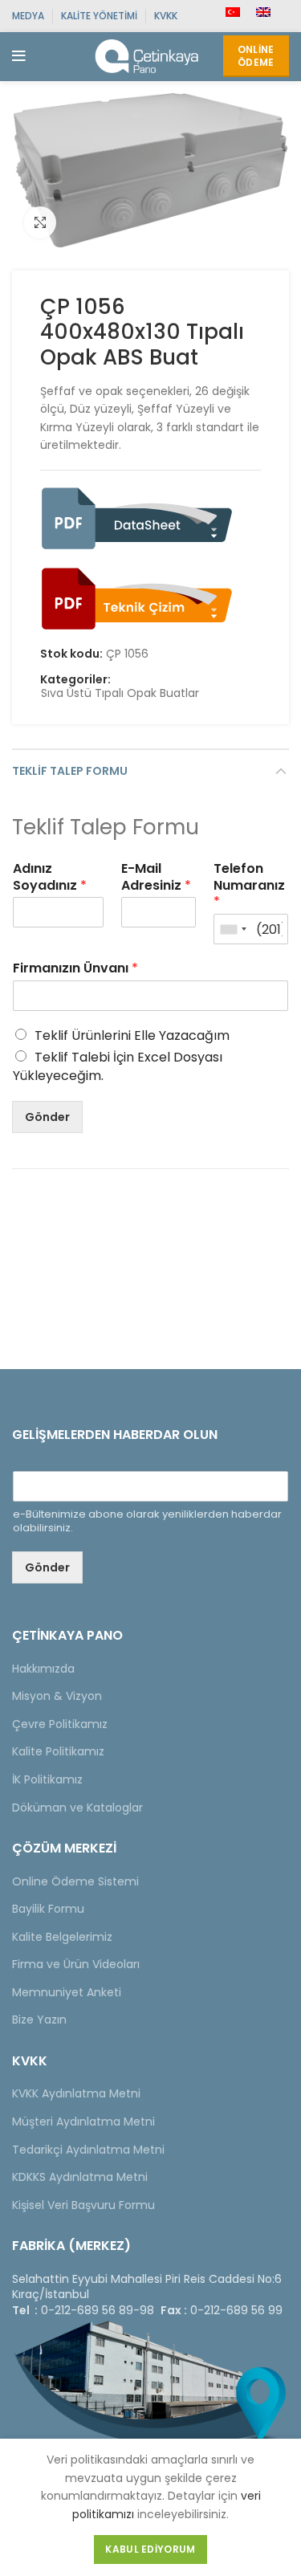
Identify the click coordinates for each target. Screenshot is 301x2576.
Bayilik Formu (48, 1909)
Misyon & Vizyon (57, 1696)
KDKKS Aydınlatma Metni (80, 2177)
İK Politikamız (47, 1779)
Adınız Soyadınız (50, 878)
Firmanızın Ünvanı (75, 969)
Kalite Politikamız (58, 1751)
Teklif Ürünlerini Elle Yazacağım (132, 1035)
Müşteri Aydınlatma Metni (83, 2122)
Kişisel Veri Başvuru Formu (83, 2205)
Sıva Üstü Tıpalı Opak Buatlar (120, 693)
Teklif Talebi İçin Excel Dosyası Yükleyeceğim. (118, 1066)
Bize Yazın (39, 2020)
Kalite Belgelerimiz (62, 1937)
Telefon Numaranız (249, 886)
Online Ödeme (256, 56)
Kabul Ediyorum (150, 2549)
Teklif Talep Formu (70, 771)
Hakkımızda (43, 1669)
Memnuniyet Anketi (67, 1992)
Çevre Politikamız (60, 1724)
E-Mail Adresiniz (156, 878)
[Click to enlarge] (40, 222)
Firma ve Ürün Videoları (76, 1964)
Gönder (47, 1117)
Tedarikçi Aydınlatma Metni (88, 2150)
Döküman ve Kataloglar (77, 1808)
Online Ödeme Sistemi (75, 1881)
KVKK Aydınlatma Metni (76, 2093)
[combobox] (233, 929)
